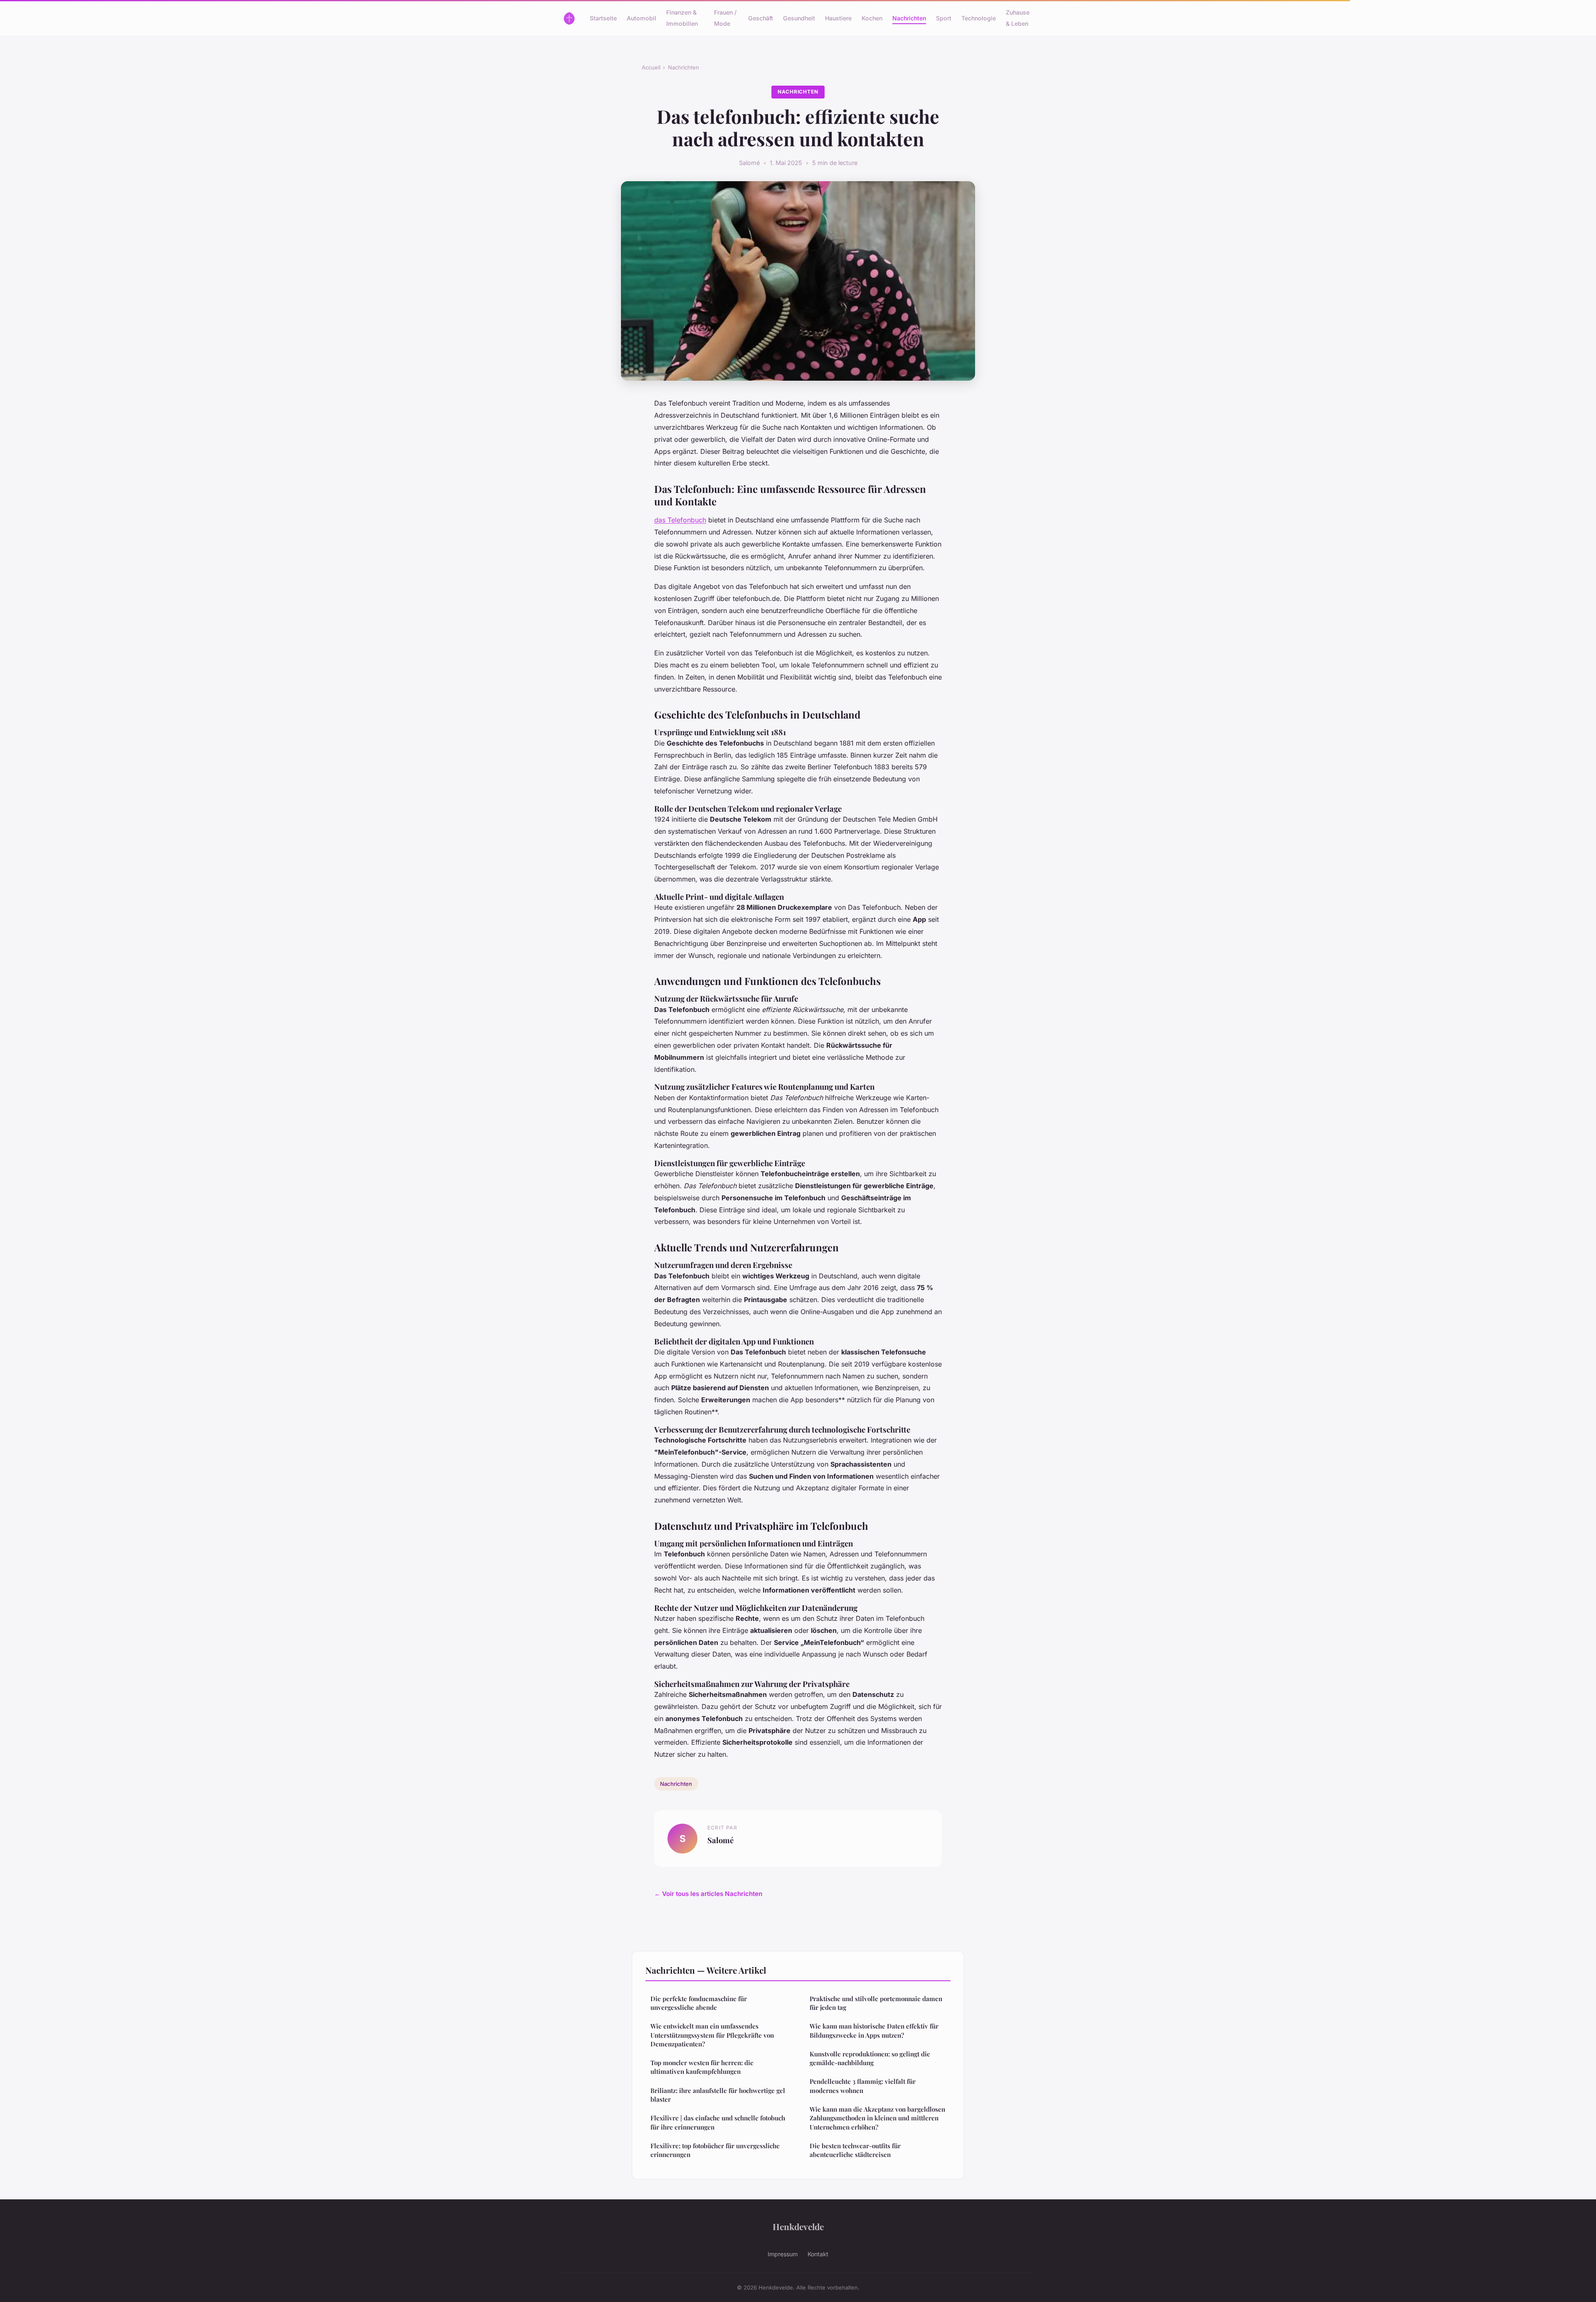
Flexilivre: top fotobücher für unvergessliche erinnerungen (715, 2150)
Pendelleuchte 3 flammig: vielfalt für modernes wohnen (863, 2086)
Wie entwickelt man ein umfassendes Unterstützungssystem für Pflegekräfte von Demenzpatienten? (712, 2035)
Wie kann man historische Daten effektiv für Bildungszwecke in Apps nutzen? (874, 2030)
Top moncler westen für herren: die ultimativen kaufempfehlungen (702, 2067)
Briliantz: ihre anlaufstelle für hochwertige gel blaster (718, 2095)
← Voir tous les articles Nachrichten (708, 1894)
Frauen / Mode (725, 18)
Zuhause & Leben (1018, 18)
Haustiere (838, 18)
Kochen (872, 18)
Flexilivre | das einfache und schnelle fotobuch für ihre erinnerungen (718, 2122)
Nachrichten (909, 18)
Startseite (603, 18)
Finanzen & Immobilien (682, 18)
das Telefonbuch (680, 520)
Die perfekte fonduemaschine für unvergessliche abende (699, 2003)
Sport (944, 18)
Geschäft (761, 18)
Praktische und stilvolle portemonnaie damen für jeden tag (876, 2003)
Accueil (651, 67)
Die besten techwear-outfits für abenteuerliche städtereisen (855, 2150)
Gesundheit (799, 18)
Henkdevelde (798, 2226)
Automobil (642, 18)
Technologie (979, 18)
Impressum (783, 2254)
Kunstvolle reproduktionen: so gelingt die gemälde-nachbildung (870, 2058)
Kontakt (818, 2254)
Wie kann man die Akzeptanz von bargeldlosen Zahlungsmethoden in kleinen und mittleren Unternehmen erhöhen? (877, 2118)
